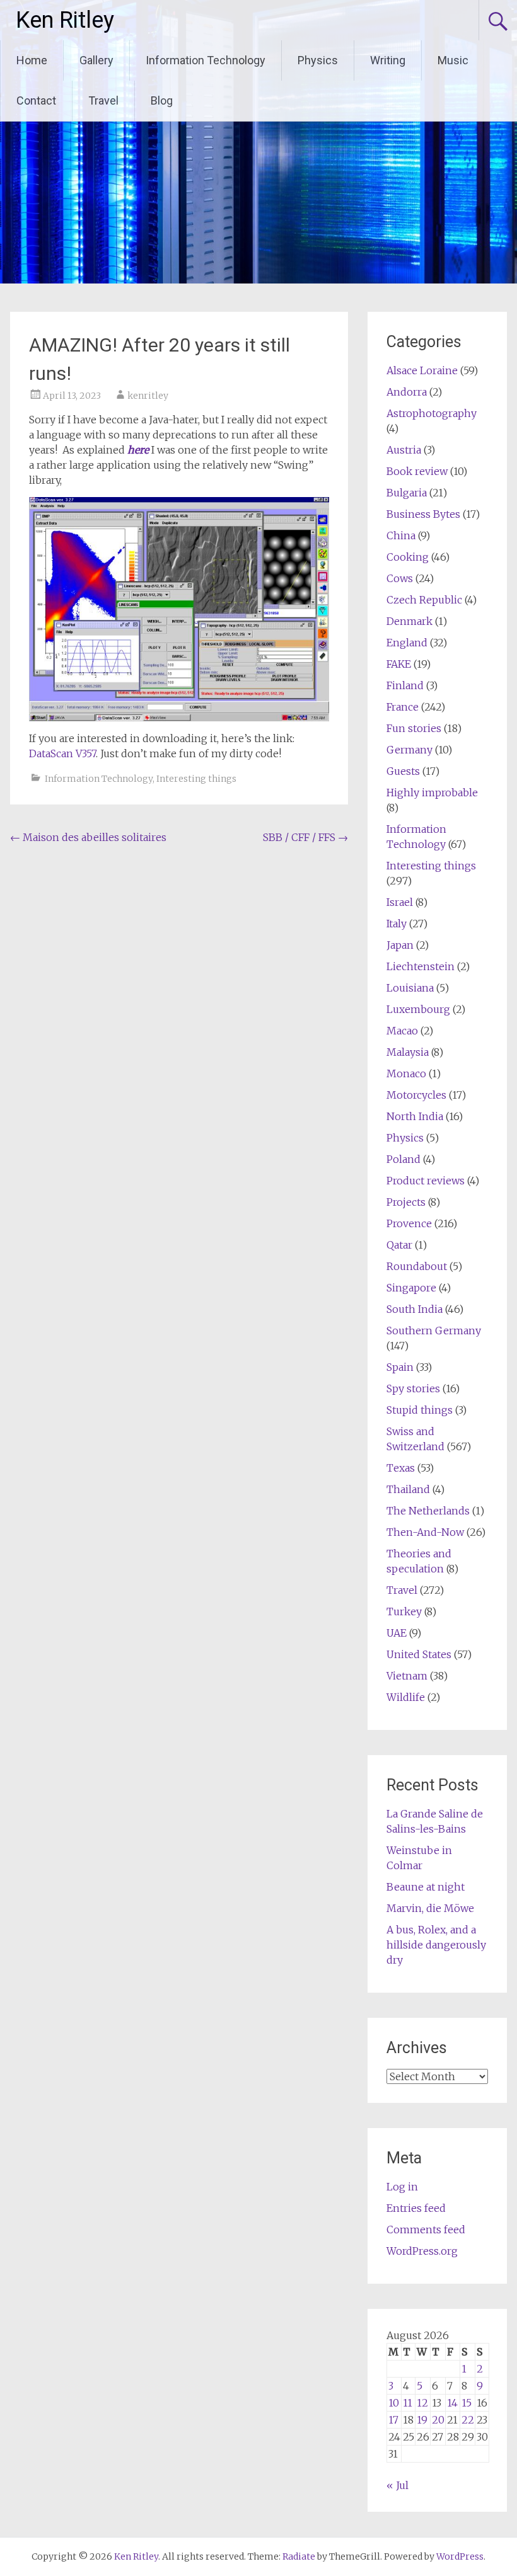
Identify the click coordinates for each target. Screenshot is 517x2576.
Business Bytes (423, 514)
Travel (103, 100)
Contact (36, 100)
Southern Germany (434, 1331)
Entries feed (416, 2208)
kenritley (148, 396)
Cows (400, 578)
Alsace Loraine (422, 370)
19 (422, 2420)
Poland (404, 1159)
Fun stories (414, 728)
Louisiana (410, 988)
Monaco (406, 1073)
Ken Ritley (65, 20)
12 (422, 2403)
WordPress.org (422, 2251)
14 (452, 2403)
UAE (397, 1633)
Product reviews (426, 1181)
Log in (402, 2187)
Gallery (96, 60)
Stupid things (420, 1410)
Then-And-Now (425, 1532)
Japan (400, 945)
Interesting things (196, 779)
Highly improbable (432, 793)
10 (394, 2403)
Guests (403, 771)
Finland (405, 685)
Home (32, 60)
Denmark (410, 621)
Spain (400, 1367)
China (401, 535)
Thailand (408, 1489)
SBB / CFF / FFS (305, 837)
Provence (409, 1223)
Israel (400, 902)
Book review (417, 471)
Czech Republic (424, 600)
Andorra (407, 392)
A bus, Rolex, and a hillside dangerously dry (436, 1945)
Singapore (411, 1288)
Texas (401, 1468)
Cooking (408, 557)
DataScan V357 (62, 753)
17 (393, 2420)
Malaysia (408, 1052)
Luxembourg (418, 1009)
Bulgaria (407, 493)
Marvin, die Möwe (430, 1908)
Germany (410, 750)
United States (419, 1654)
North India (415, 1116)
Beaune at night (426, 1887)
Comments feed (426, 2230)
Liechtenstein (421, 966)
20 (438, 2420)
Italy (397, 924)
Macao (402, 1031)
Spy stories (413, 1388)
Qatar (399, 1245)
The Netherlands (428, 1511)
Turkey (404, 1611)
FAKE (399, 664)
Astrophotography (432, 413)
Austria (404, 450)
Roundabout (417, 1266)
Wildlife (406, 1697)
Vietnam (407, 1676)
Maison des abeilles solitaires (88, 837)
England (407, 643)
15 (467, 2403)
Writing (388, 60)
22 (468, 2420)
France (403, 707)
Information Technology (206, 60)
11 (408, 2403)
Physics (318, 60)
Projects (406, 1202)
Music (453, 60)
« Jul (398, 2485)
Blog (162, 100)
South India (415, 1309)
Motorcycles (416, 1095)
